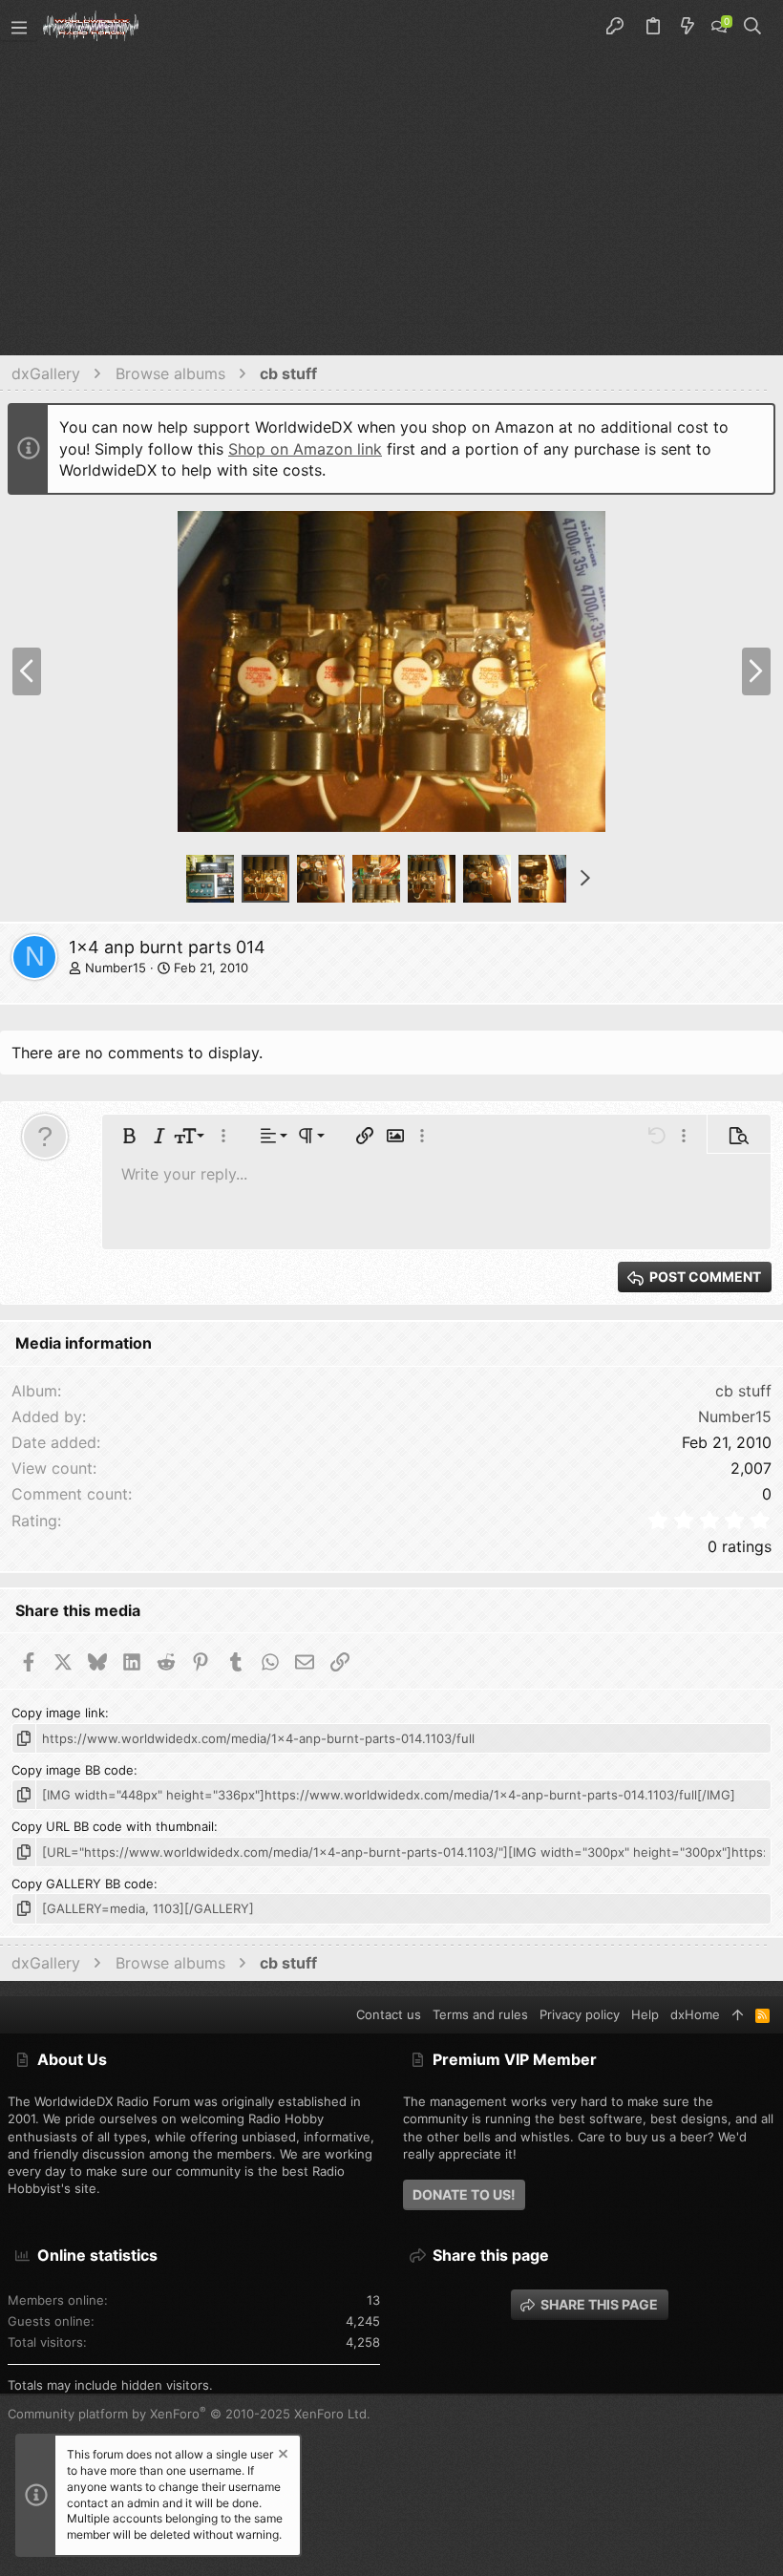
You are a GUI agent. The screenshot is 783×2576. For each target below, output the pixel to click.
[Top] (738, 2014)
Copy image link (58, 1713)
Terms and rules (480, 2014)
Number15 (116, 968)
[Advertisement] (391, 197)
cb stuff (743, 1391)
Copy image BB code (73, 1770)
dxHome (695, 2014)
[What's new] (688, 27)
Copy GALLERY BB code (83, 1884)
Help (645, 2014)
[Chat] (719, 27)
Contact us (389, 2014)
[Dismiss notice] (282, 2456)
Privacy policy (580, 2014)
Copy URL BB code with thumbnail (113, 1826)
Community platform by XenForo (189, 2414)
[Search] (753, 27)
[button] (19, 27)
